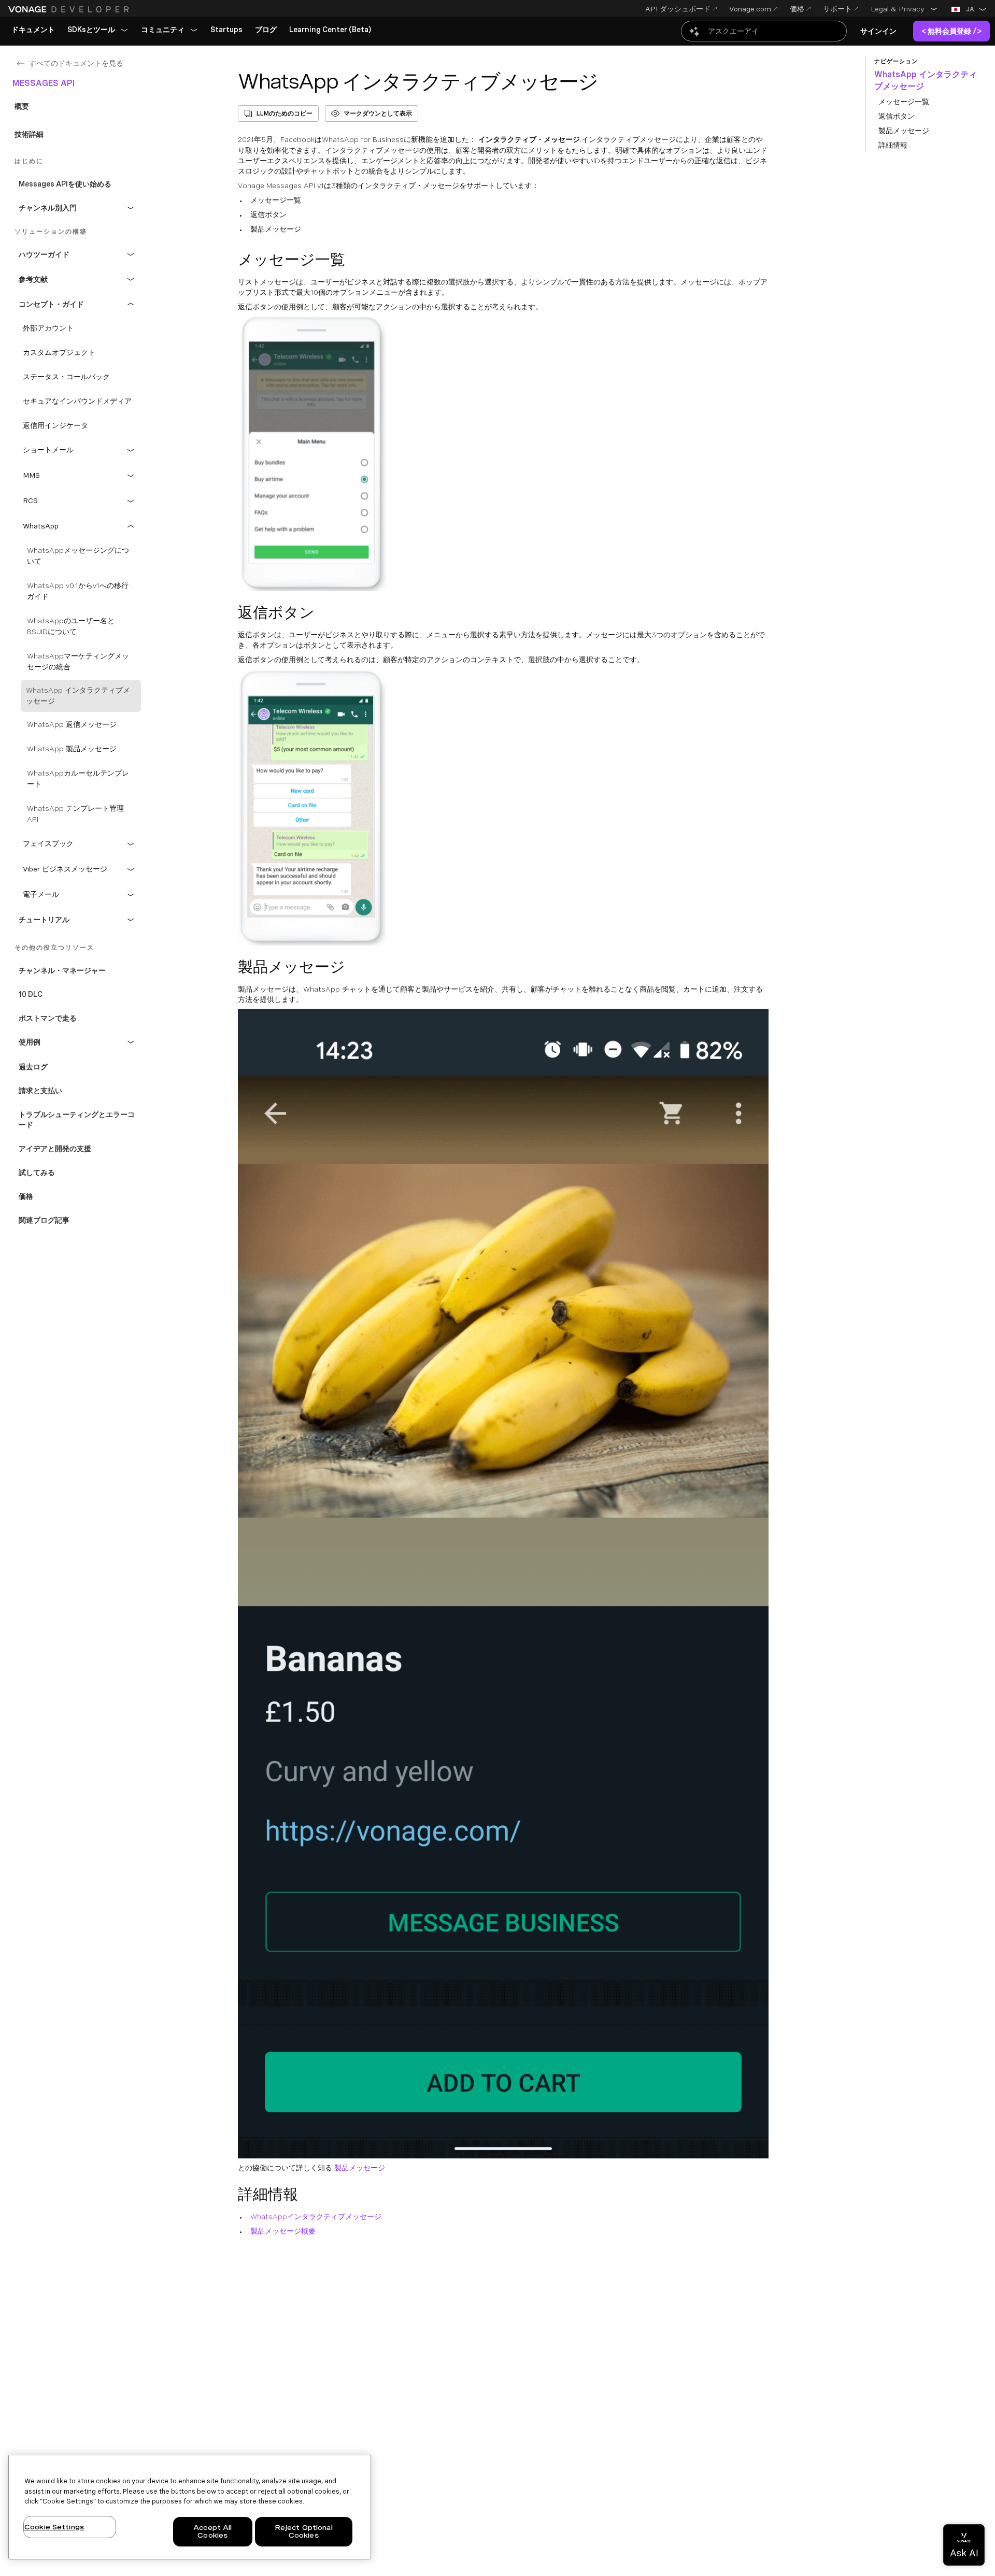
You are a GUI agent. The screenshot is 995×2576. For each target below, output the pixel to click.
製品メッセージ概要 (283, 2231)
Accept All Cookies (212, 2532)
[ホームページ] (70, 9)
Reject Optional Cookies (304, 2532)
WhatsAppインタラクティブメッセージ (316, 2216)
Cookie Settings (54, 2527)
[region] (190, 2507)
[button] (904, 9)
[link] (33, 30)
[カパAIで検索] (764, 31)
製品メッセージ (360, 2168)
